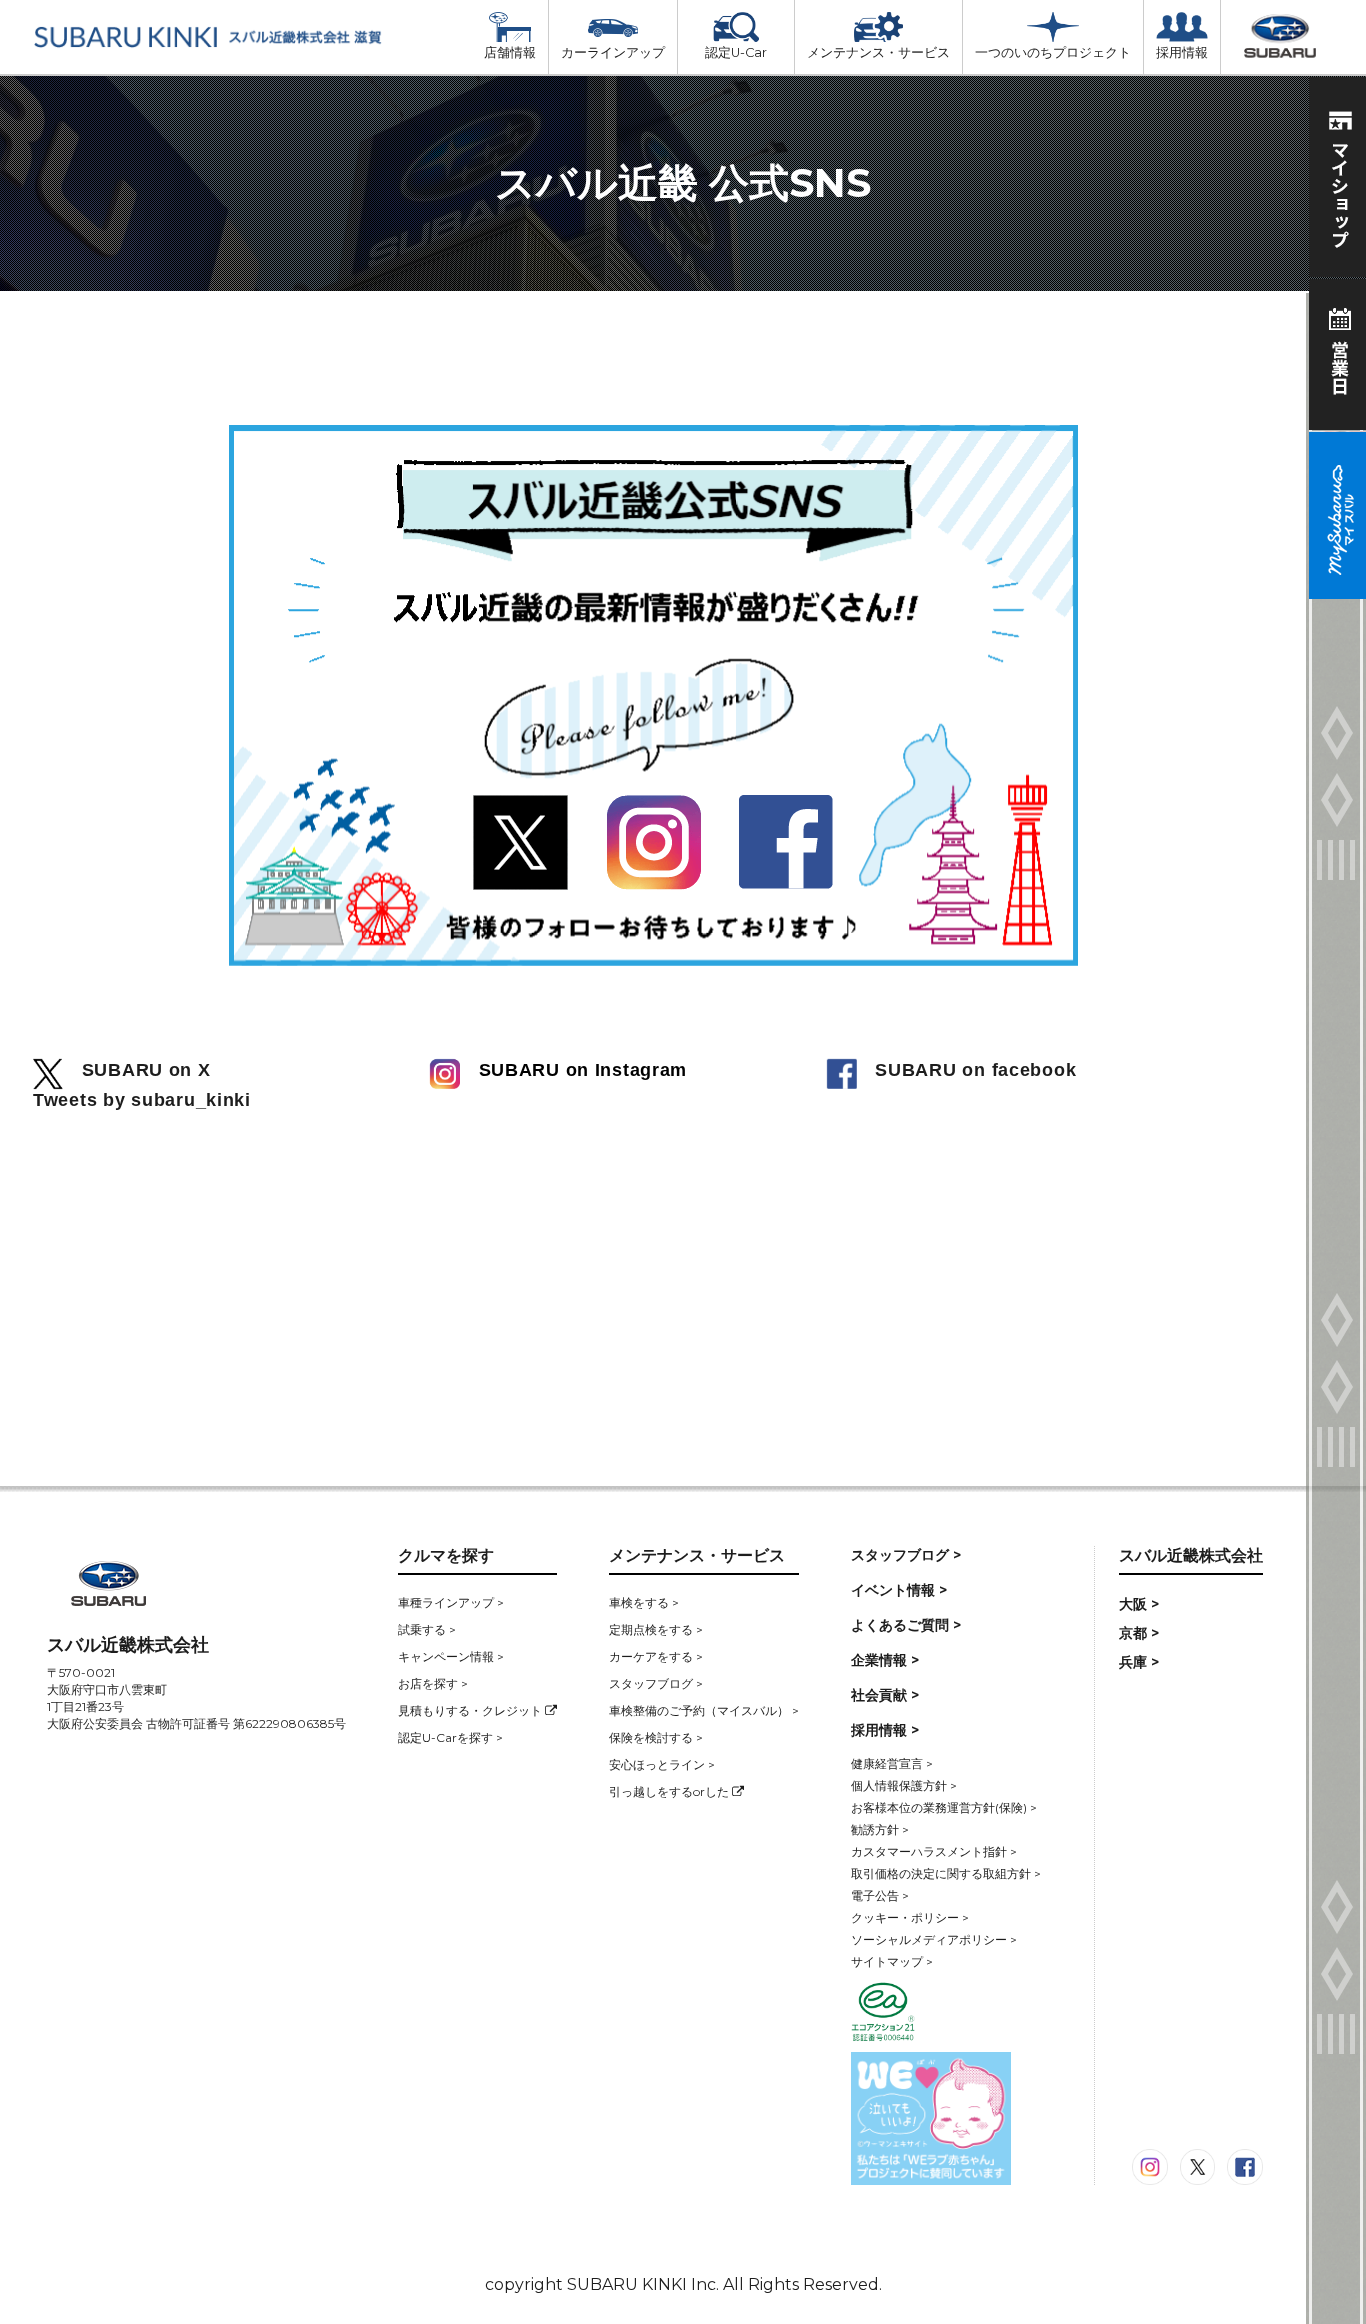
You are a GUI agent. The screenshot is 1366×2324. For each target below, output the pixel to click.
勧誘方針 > (880, 1829)
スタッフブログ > (656, 1683)
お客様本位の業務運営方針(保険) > (944, 1807)
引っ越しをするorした (670, 1791)
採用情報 (1182, 52)
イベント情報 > (899, 1590)
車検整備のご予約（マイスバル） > (704, 1710)
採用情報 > (885, 1730)
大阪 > (1139, 1604)
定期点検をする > (656, 1629)
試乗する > (427, 1629)
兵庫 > (1139, 1662)
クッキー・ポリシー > (910, 1917)
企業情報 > (885, 1660)
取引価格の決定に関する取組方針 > (946, 1873)
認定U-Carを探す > (450, 1737)
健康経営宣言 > (892, 1763)
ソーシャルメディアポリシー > (934, 1939)
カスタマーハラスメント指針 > (934, 1851)
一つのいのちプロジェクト (1053, 52)
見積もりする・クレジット (471, 1710)
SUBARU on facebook (967, 1070)
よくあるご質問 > (906, 1625)
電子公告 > (880, 1895)
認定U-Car (736, 52)
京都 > (1139, 1633)
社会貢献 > (885, 1695)
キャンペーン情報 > (451, 1656)
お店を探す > (433, 1683)
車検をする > (644, 1602)
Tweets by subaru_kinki (142, 1100)
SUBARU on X (137, 1070)
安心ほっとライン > (662, 1764)
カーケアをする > (656, 1656)
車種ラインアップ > (451, 1602)
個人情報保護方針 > (904, 1785)
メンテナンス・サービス (878, 52)
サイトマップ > (892, 1961)
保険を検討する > (656, 1737)
